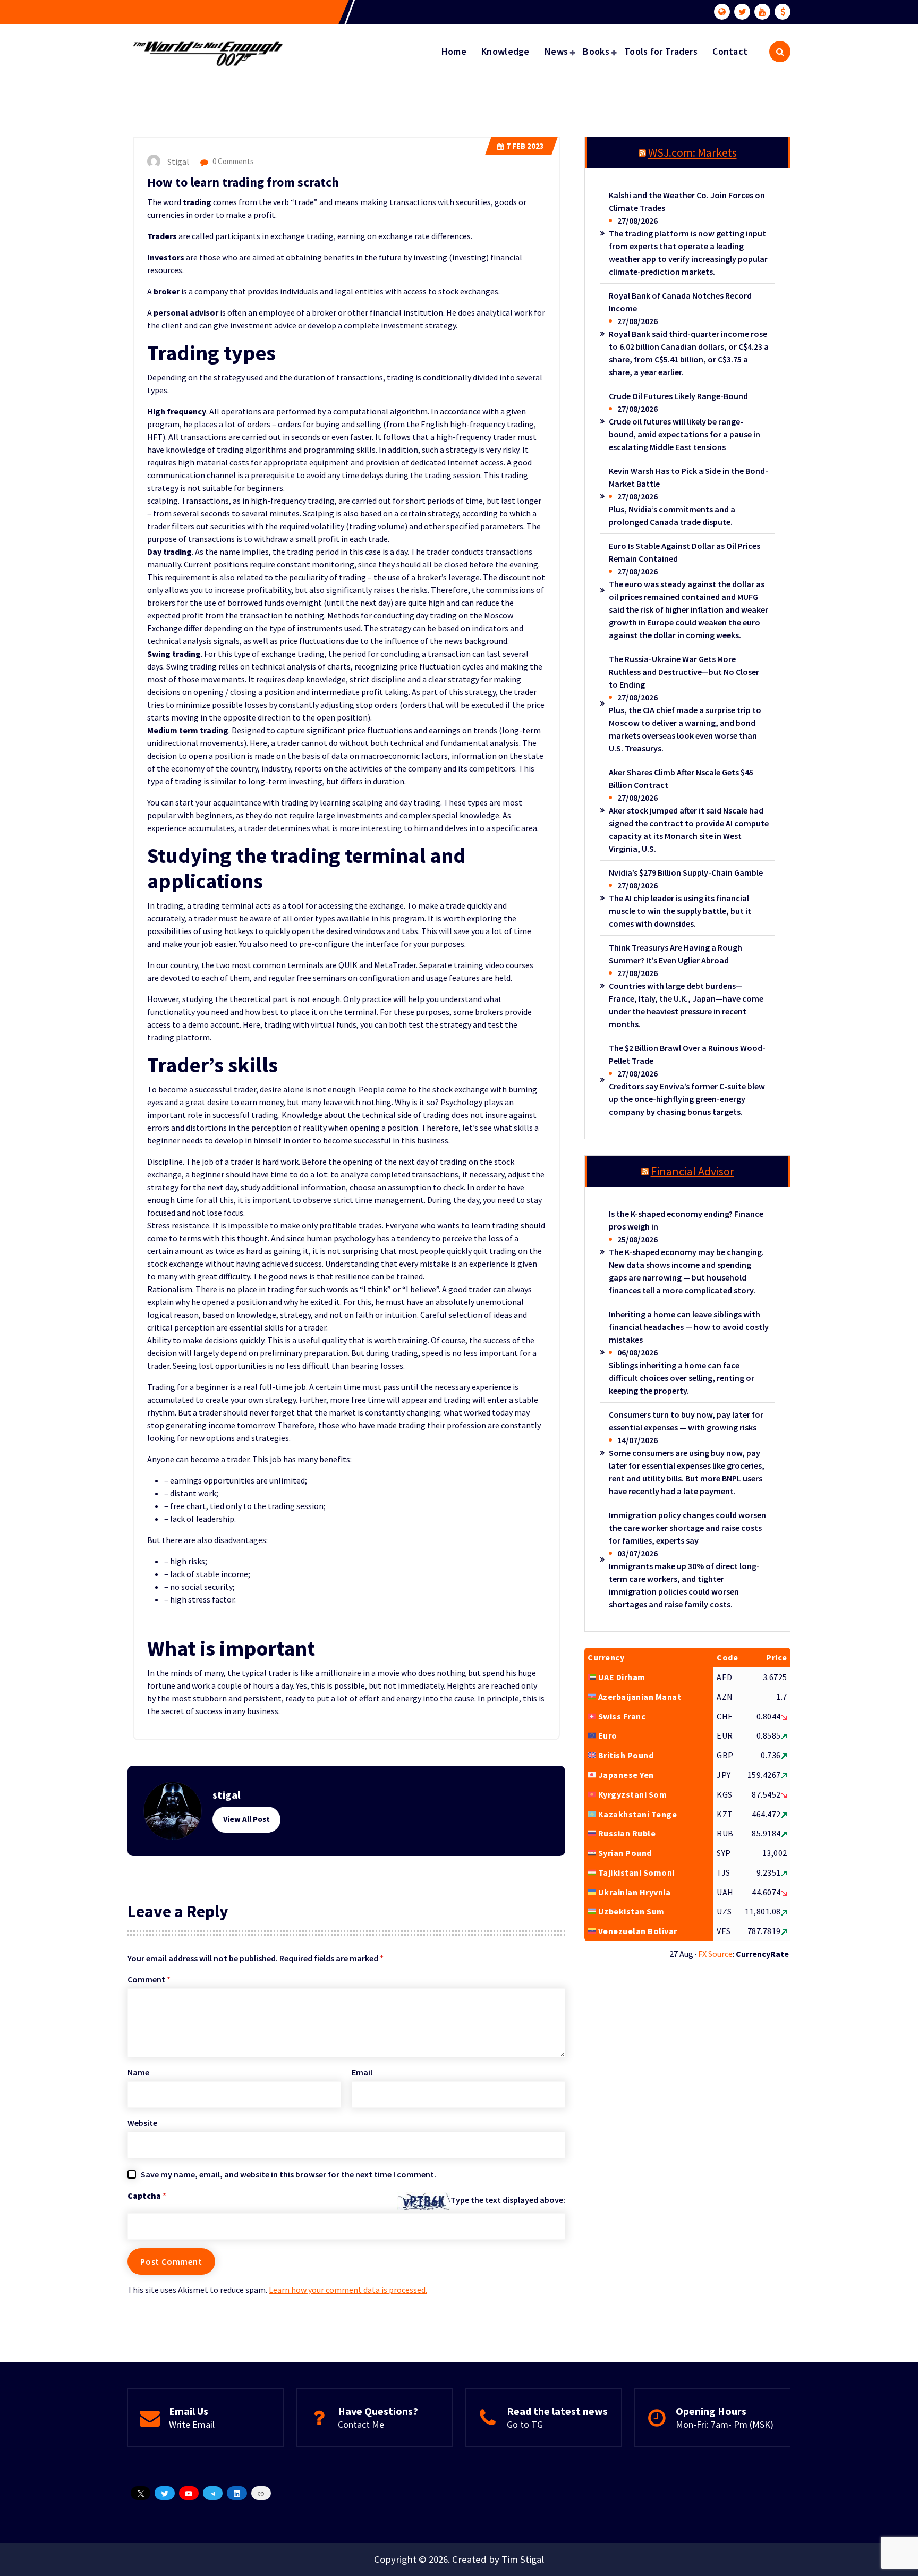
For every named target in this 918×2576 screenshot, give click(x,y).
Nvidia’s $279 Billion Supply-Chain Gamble (686, 872)
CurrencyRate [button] (762, 1954)
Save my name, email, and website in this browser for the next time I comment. (288, 2174)
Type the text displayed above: (508, 2200)
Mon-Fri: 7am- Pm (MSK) (725, 2424)
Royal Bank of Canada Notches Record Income (680, 302)
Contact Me (361, 2424)
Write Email (192, 2424)
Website (142, 2123)
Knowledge (505, 51)
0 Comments (232, 161)
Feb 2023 (525, 146)
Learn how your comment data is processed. (348, 2290)
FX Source (715, 1954)
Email (362, 2072)
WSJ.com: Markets (692, 152)
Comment (149, 1979)
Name (138, 2072)
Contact (730, 51)
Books (596, 51)
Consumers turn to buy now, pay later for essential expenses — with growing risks (686, 1421)
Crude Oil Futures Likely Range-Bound (678, 396)
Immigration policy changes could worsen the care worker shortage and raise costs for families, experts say (687, 1528)
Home (454, 51)
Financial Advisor (692, 1171)
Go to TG (525, 2424)
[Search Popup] (780, 52)
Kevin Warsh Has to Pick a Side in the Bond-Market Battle (688, 477)
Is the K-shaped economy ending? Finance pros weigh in (686, 1220)
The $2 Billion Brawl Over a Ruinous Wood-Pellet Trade (687, 1054)
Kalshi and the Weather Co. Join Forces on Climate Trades (687, 201)
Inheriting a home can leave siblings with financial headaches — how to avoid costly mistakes (689, 1327)
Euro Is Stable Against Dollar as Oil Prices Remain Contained (685, 552)
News (556, 51)
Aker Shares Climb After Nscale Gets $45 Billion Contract (681, 778)
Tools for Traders (661, 51)
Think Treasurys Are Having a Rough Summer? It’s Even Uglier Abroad (675, 954)
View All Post (246, 1819)
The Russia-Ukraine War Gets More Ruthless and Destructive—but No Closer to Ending (684, 672)
